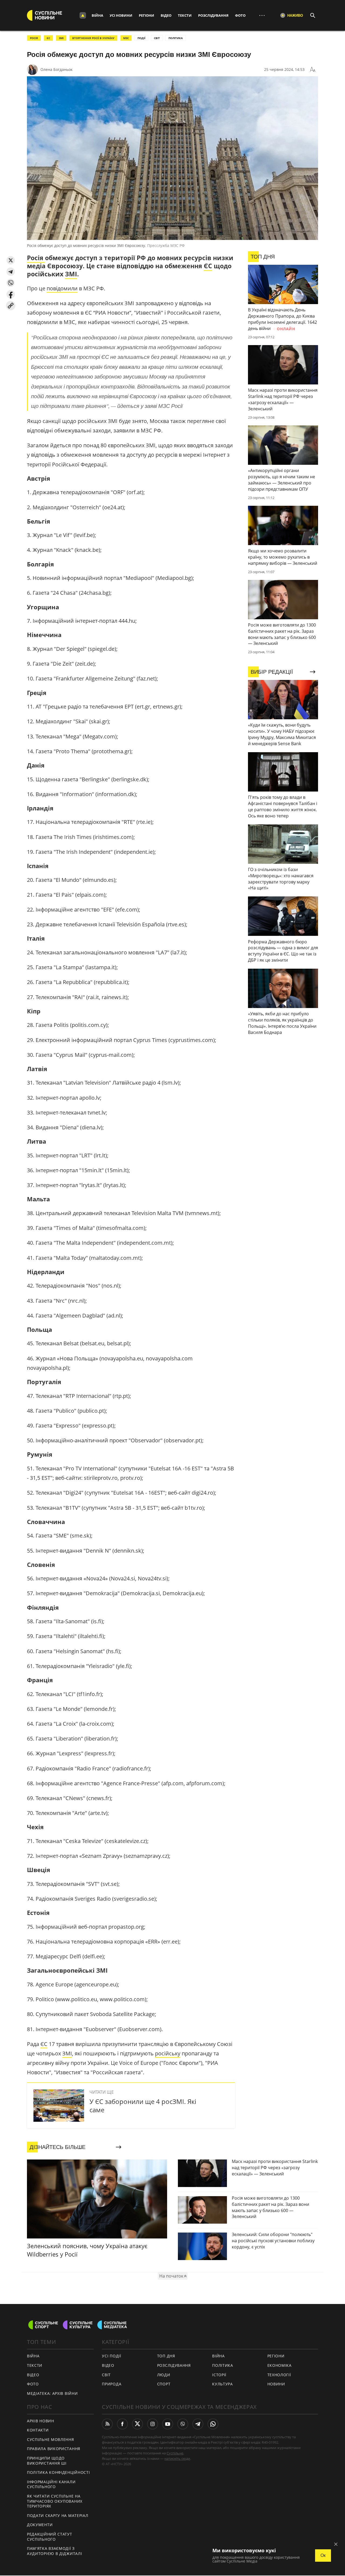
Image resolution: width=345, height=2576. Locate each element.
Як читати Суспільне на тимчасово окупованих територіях (55, 2501)
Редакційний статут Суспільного (50, 2537)
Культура (222, 2384)
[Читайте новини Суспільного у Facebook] (122, 2424)
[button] (11, 260)
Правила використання (54, 2449)
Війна (97, 15)
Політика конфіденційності (58, 2472)
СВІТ (157, 38)
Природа (112, 2384)
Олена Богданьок (56, 69)
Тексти (185, 15)
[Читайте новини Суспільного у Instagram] (153, 2424)
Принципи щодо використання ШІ (47, 2461)
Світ (106, 2375)
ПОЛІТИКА (176, 38)
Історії (219, 2375)
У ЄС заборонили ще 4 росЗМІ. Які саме (143, 2106)
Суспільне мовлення (51, 2439)
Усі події (111, 2356)
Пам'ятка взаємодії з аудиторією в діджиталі (54, 2551)
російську (168, 2053)
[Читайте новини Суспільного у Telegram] (198, 2424)
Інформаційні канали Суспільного (51, 2484)
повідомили (62, 288)
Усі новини (121, 15)
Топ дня (166, 2356)
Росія (36, 258)
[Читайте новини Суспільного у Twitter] (137, 2424)
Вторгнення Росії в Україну (93, 38)
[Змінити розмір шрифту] (313, 70)
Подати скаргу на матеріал (58, 2515)
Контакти (38, 2430)
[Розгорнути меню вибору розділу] (83, 15)
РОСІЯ (34, 38)
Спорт (164, 2384)
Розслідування (213, 15)
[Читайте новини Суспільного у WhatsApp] (213, 2424)
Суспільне (175, 2453)
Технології (279, 2375)
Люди (164, 2375)
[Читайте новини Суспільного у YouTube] (168, 2424)
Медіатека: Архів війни (52, 2393)
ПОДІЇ (141, 38)
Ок (323, 2555)
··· (262, 15)
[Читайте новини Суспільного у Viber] (183, 2424)
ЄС (48, 38)
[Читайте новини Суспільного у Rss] (107, 2424)
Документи (40, 2525)
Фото (240, 15)
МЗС (126, 38)
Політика (223, 2365)
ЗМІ (61, 38)
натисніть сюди (177, 2458)
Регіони (146, 15)
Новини (276, 2384)
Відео (166, 15)
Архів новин (41, 2421)
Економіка (280, 2365)
